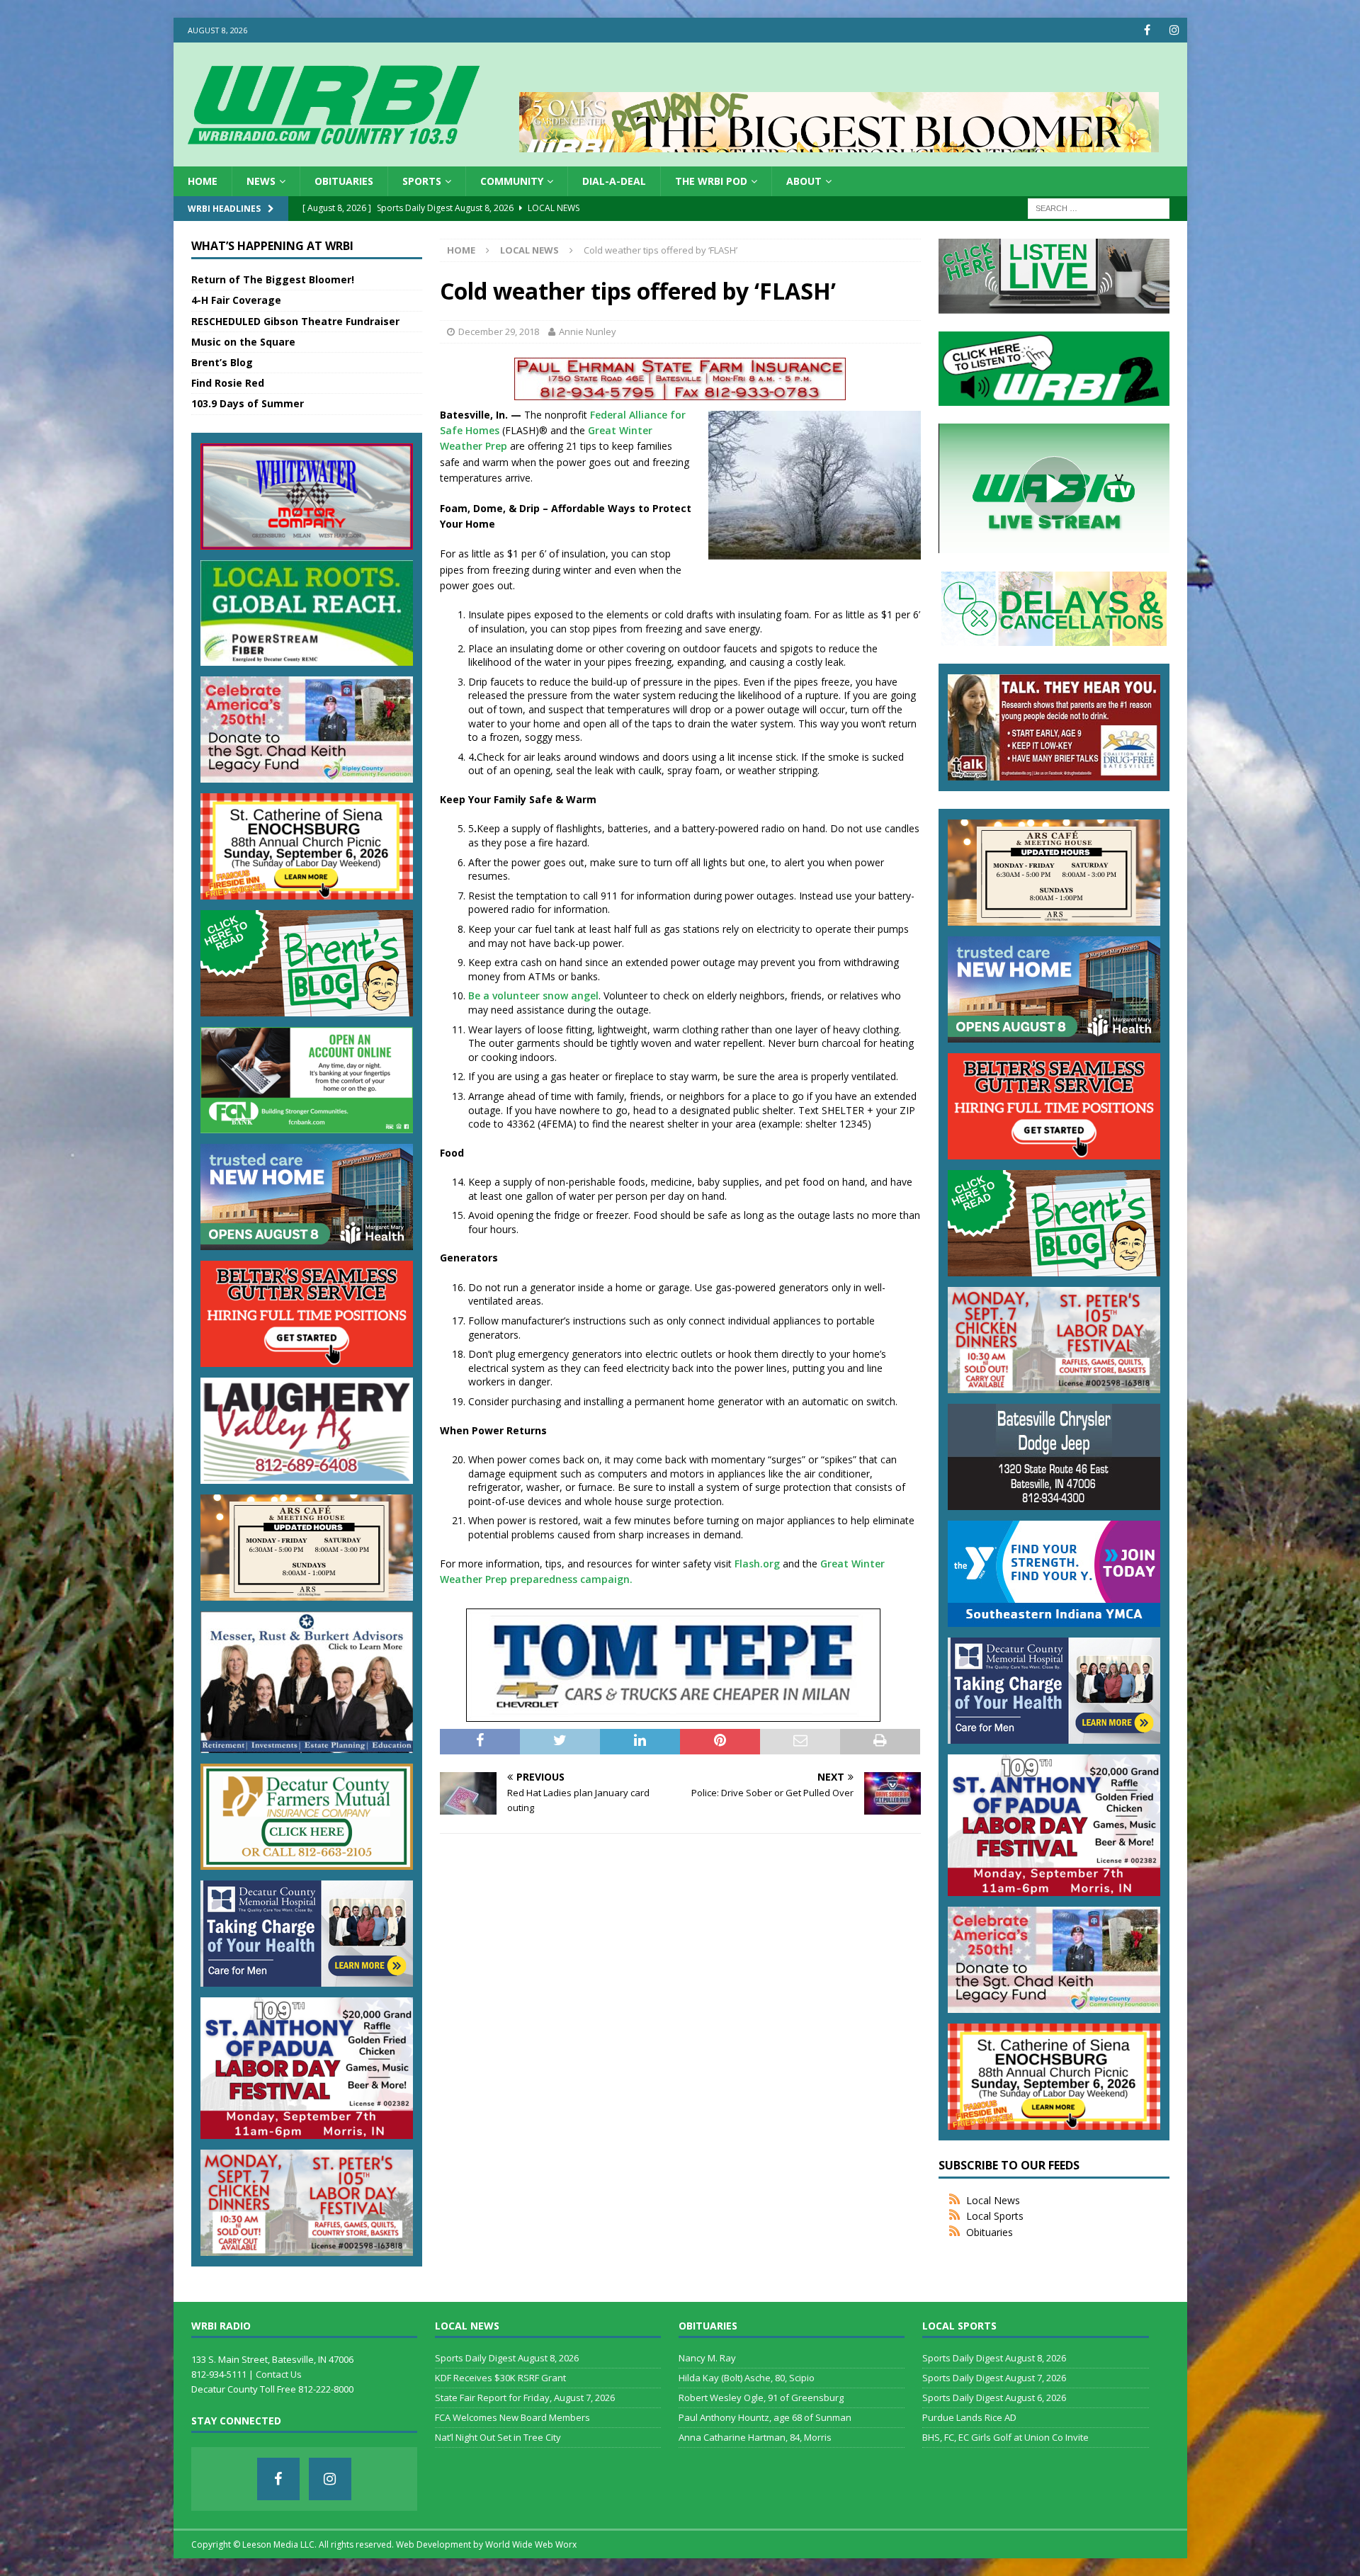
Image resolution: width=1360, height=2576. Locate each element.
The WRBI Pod (711, 181)
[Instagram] (1175, 30)
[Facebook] (1147, 30)
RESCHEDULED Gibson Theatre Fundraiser (295, 321)
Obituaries (344, 181)
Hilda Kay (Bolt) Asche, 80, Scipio (747, 2378)
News (261, 181)
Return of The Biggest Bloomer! (273, 279)
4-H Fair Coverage (236, 300)
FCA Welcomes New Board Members (512, 2417)
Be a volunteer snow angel (533, 995)
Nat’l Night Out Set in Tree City (498, 2437)
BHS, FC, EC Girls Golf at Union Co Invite (1005, 2437)
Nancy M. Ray (707, 2358)
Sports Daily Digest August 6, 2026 (994, 2398)
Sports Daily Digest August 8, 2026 (507, 2358)
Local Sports (995, 2216)
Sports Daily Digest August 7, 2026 (994, 2378)
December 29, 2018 (499, 331)
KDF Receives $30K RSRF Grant (500, 2378)
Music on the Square (243, 342)
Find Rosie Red (228, 383)
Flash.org (757, 1564)
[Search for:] (1099, 208)
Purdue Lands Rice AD (969, 2417)
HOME (203, 181)
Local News (993, 2200)
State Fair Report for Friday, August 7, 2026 (525, 2398)
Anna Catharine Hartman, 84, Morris (755, 2437)
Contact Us (279, 2374)
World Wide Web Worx (531, 2544)
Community (512, 181)
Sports (422, 181)
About (804, 181)
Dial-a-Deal (614, 181)
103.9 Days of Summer (248, 403)
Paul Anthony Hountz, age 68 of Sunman (765, 2417)
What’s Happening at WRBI (272, 246)
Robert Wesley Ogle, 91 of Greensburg (761, 2398)
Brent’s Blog (222, 362)
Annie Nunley (588, 331)
